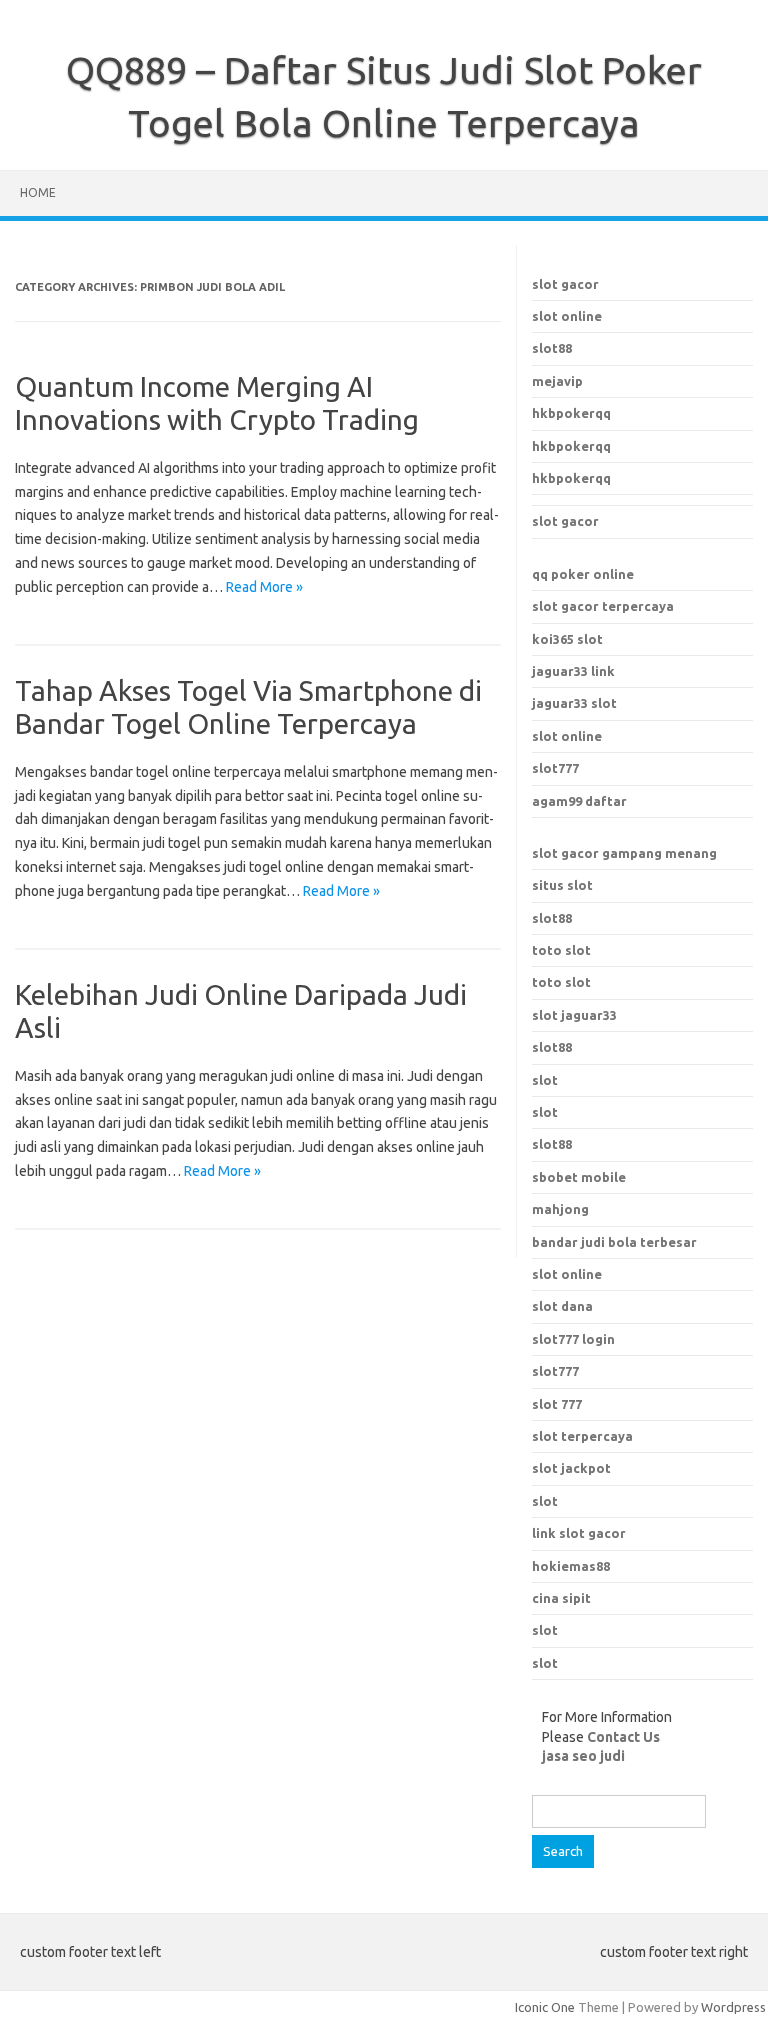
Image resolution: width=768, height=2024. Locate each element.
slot (545, 1080)
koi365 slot (567, 639)
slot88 (552, 348)
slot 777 (557, 1404)
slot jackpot (571, 1468)
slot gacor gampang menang (624, 853)
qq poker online (583, 574)
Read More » (264, 587)
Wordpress (733, 2007)
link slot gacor (579, 1533)
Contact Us (623, 1737)
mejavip (557, 381)
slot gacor (565, 284)
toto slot (561, 950)
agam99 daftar (579, 801)
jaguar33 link (573, 671)
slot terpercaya (582, 1436)
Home (38, 192)
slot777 (555, 768)
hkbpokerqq (571, 413)
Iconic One (545, 2007)
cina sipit (561, 1598)
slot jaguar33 (574, 1015)
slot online (567, 316)
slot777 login (573, 1339)
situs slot (562, 885)
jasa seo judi (583, 1756)
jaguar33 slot (574, 703)
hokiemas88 (571, 1566)
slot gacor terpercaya (603, 606)
